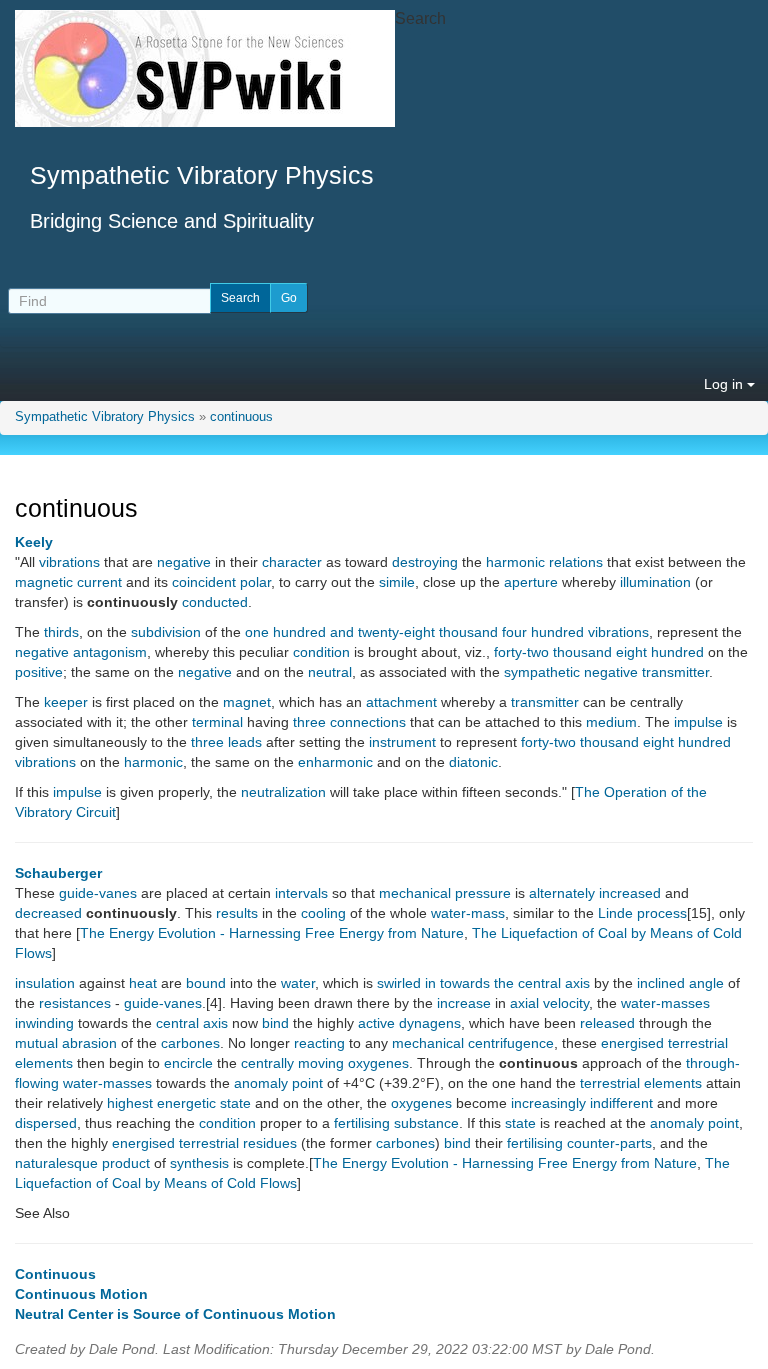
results (237, 913)
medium (611, 722)
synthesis (199, 1163)
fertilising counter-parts (579, 1143)
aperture (531, 582)
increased (630, 893)
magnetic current (68, 582)
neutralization (283, 792)
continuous (241, 417)
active (376, 1023)
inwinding (44, 1023)
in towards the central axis (507, 983)
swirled (399, 983)
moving (321, 1063)
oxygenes (378, 1063)
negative (184, 562)
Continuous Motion (81, 1294)
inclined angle (680, 983)
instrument (402, 742)
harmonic (153, 762)
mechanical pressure (445, 893)
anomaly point (278, 1083)
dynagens (430, 1023)
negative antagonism (81, 652)
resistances (75, 1003)
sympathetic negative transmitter (606, 672)
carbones (190, 1043)
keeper (66, 702)
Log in (725, 384)
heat (143, 983)
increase (464, 1003)
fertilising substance (396, 1123)
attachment (401, 702)
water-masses (665, 1003)
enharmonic (335, 762)
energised (632, 1043)
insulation (45, 983)
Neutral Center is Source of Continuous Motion (175, 1314)
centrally (267, 1063)
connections (368, 722)
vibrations (69, 562)
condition (321, 652)
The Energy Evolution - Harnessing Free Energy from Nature (272, 933)
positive (39, 672)
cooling (323, 913)
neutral (330, 672)
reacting (319, 1043)
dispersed (46, 1123)
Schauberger (58, 873)
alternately (562, 893)
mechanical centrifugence (473, 1043)
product (126, 1163)
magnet (247, 702)
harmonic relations (544, 562)
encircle (188, 1063)
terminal (217, 722)
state (520, 1123)
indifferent (621, 1103)
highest (130, 1103)
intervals (301, 893)
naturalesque (56, 1163)
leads (245, 742)
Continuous (55, 1274)
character (292, 562)
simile (397, 582)
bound (206, 983)
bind (275, 1023)
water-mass (468, 913)
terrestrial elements (641, 1083)
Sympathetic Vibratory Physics (105, 417)
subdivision (166, 632)
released (607, 1023)
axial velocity (549, 1003)
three (309, 722)
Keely (34, 542)
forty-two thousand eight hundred (599, 652)
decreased (48, 913)
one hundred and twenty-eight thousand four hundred (414, 632)
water (298, 983)
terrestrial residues (238, 1143)
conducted (215, 602)
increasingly (548, 1103)
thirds (61, 632)
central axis (192, 1023)
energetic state (204, 1103)
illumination (655, 582)
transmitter (545, 702)
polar (255, 582)
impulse (698, 722)
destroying (425, 562)
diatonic (473, 762)
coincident (204, 582)
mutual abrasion (66, 1043)
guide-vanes (98, 893)
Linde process (642, 913)
